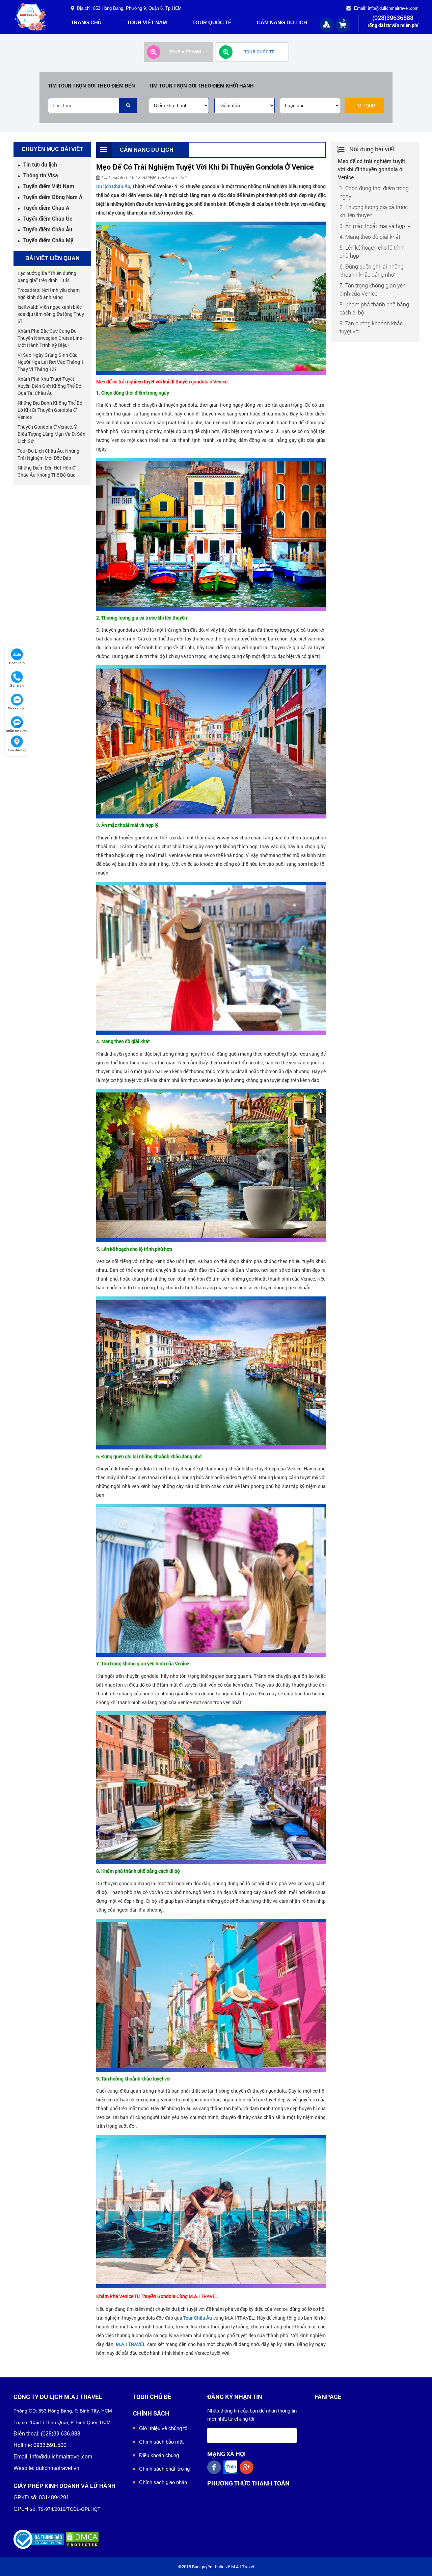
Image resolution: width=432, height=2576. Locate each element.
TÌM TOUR (364, 106)
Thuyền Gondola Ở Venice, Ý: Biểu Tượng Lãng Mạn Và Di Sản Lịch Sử (51, 434)
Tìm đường (17, 750)
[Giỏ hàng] (343, 24)
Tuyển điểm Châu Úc (45, 218)
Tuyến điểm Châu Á (43, 208)
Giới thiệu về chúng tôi (164, 2428)
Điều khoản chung (159, 2455)
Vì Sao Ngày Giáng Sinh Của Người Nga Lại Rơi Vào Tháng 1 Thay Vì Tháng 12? (51, 362)
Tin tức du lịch (37, 164)
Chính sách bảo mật (161, 2442)
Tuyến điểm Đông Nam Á (50, 197)
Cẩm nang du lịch (282, 22)
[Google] (248, 2467)
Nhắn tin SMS (17, 731)
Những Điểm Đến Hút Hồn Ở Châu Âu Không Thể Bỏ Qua (47, 471)
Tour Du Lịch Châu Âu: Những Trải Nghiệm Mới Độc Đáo (48, 454)
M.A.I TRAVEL (131, 2344)
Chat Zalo (17, 663)
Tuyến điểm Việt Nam (46, 186)
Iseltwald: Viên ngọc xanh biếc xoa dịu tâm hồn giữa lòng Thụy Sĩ (51, 314)
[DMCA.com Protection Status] (82, 2539)
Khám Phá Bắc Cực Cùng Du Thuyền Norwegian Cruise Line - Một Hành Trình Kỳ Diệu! (51, 338)
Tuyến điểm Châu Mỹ (45, 240)
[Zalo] (232, 2467)
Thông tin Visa (38, 175)
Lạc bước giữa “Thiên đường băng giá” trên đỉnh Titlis (47, 277)
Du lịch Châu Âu (113, 186)
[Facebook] (215, 2467)
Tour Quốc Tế (212, 22)
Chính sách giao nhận (163, 2482)
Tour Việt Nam (147, 22)
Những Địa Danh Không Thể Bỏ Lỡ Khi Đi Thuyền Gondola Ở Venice (50, 410)
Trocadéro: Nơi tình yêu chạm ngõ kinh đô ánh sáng (49, 294)
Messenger (17, 708)
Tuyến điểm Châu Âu (45, 229)
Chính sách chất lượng (164, 2469)
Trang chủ (86, 22)
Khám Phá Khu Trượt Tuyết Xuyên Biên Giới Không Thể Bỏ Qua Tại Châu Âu (49, 386)
